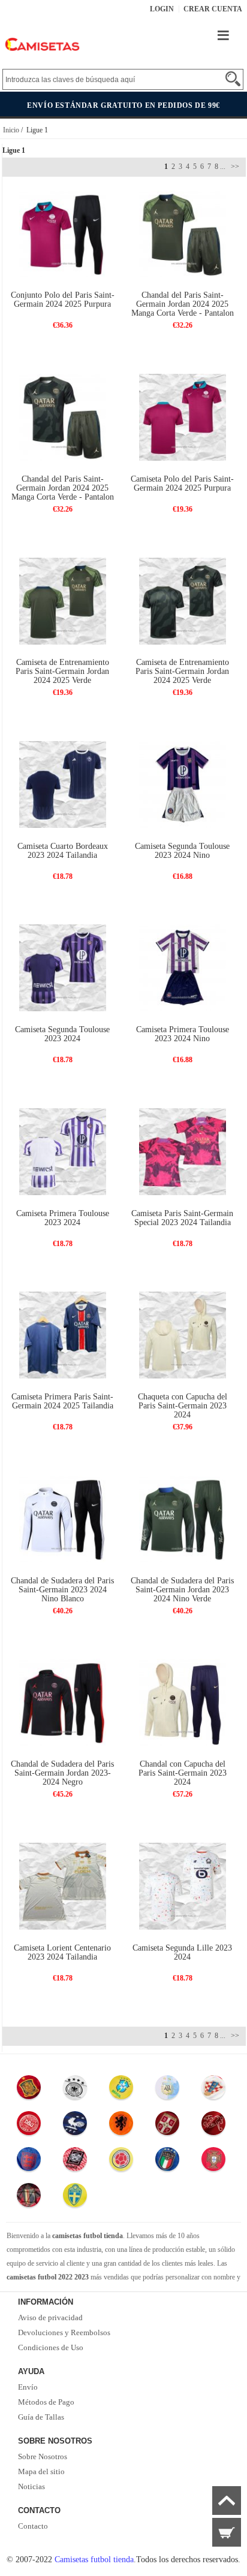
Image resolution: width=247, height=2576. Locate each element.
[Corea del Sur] (75, 2162)
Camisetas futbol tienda (94, 2560)
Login (162, 9)
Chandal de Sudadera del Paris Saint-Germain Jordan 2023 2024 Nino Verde (182, 1590)
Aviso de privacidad (50, 2318)
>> (234, 167)
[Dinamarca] (29, 2126)
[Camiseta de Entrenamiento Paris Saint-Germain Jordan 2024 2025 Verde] (63, 600)
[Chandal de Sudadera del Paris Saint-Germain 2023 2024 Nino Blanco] (63, 1518)
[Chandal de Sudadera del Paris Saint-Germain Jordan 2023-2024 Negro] (63, 1702)
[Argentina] (167, 2090)
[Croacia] (213, 2090)
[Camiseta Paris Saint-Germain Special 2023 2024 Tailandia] (183, 1151)
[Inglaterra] (29, 2162)
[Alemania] (75, 2090)
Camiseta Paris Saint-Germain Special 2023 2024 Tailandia (182, 1218)
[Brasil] (121, 2090)
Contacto (33, 2526)
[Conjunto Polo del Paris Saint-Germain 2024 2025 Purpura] (63, 233)
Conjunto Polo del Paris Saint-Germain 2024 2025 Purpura (63, 300)
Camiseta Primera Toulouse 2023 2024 (63, 1218)
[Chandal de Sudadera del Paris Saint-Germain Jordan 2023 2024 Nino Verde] (183, 1518)
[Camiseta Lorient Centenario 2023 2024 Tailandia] (63, 1886)
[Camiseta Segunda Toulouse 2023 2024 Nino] (183, 784)
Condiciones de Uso (51, 2347)
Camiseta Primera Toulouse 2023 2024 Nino (183, 1034)
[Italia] (167, 2162)
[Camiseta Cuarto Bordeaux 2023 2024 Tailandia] (63, 784)
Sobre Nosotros (43, 2456)
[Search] (233, 79)
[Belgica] (29, 2198)
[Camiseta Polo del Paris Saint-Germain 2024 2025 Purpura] (183, 417)
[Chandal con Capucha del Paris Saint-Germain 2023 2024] (183, 1702)
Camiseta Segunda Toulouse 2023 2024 (62, 1034)
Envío (28, 2387)
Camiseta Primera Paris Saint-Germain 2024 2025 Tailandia (62, 1401)
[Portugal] (213, 2162)
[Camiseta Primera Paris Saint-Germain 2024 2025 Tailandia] (63, 1334)
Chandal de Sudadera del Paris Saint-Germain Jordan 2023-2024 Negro (62, 1773)
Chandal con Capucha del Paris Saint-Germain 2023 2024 (183, 1773)
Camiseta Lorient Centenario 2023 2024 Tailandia (62, 1952)
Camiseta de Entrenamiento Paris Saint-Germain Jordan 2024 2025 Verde (62, 671)
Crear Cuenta (213, 9)
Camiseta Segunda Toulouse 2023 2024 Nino (182, 851)
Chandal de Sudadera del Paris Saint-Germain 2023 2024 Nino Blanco (62, 1590)
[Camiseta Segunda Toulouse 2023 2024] (63, 967)
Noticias (31, 2486)
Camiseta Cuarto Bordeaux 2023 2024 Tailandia (63, 851)
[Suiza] (213, 2126)
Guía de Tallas (41, 2417)
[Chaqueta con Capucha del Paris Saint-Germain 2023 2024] (183, 1334)
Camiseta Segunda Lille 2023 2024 (182, 1952)
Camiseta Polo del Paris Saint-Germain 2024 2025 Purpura (182, 483)
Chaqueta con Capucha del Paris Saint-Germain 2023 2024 (183, 1406)
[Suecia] (75, 2198)
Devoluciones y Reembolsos (64, 2332)
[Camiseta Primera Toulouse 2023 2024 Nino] (183, 967)
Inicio (11, 130)
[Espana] (29, 2090)
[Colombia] (121, 2162)
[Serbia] (167, 2126)
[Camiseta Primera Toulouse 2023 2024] (63, 1151)
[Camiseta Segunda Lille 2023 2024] (183, 1886)
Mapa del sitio (41, 2471)
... (223, 167)
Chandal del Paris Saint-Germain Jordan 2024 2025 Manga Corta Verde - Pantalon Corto (183, 309)
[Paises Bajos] (121, 2126)
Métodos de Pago (46, 2402)
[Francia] (75, 2126)
